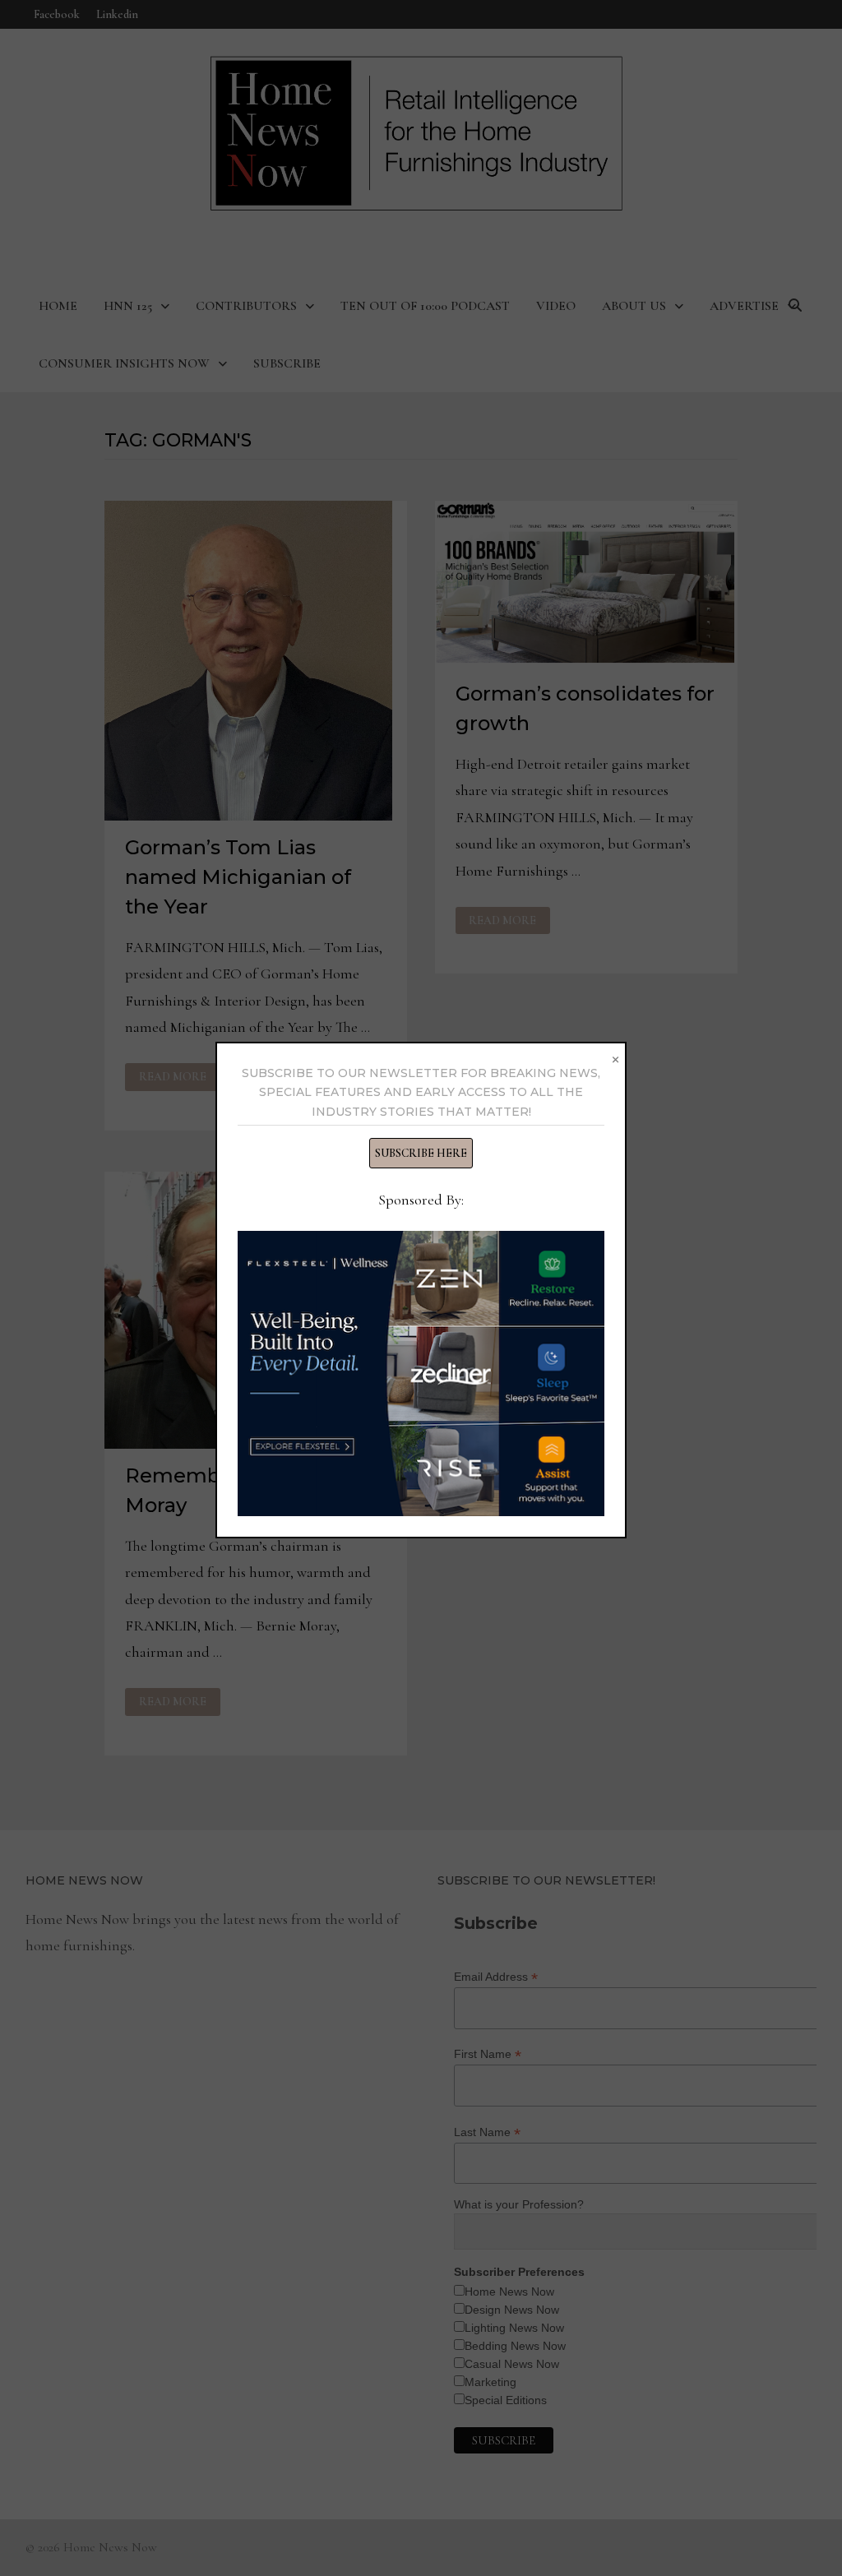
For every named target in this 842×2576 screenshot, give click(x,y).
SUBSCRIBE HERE (421, 1153)
